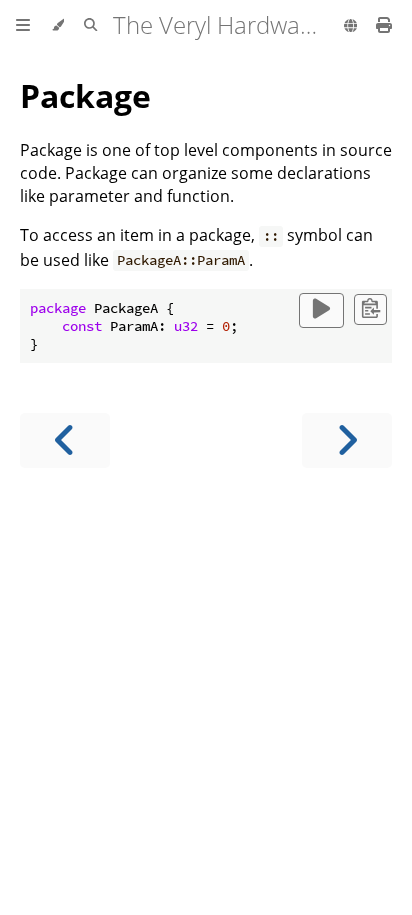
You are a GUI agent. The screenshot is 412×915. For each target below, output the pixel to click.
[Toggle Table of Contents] (23, 26)
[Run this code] (321, 310)
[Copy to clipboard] (370, 309)
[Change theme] (57, 26)
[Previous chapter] (65, 440)
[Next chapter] (347, 440)
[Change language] (350, 27)
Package (85, 95)
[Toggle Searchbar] (90, 26)
